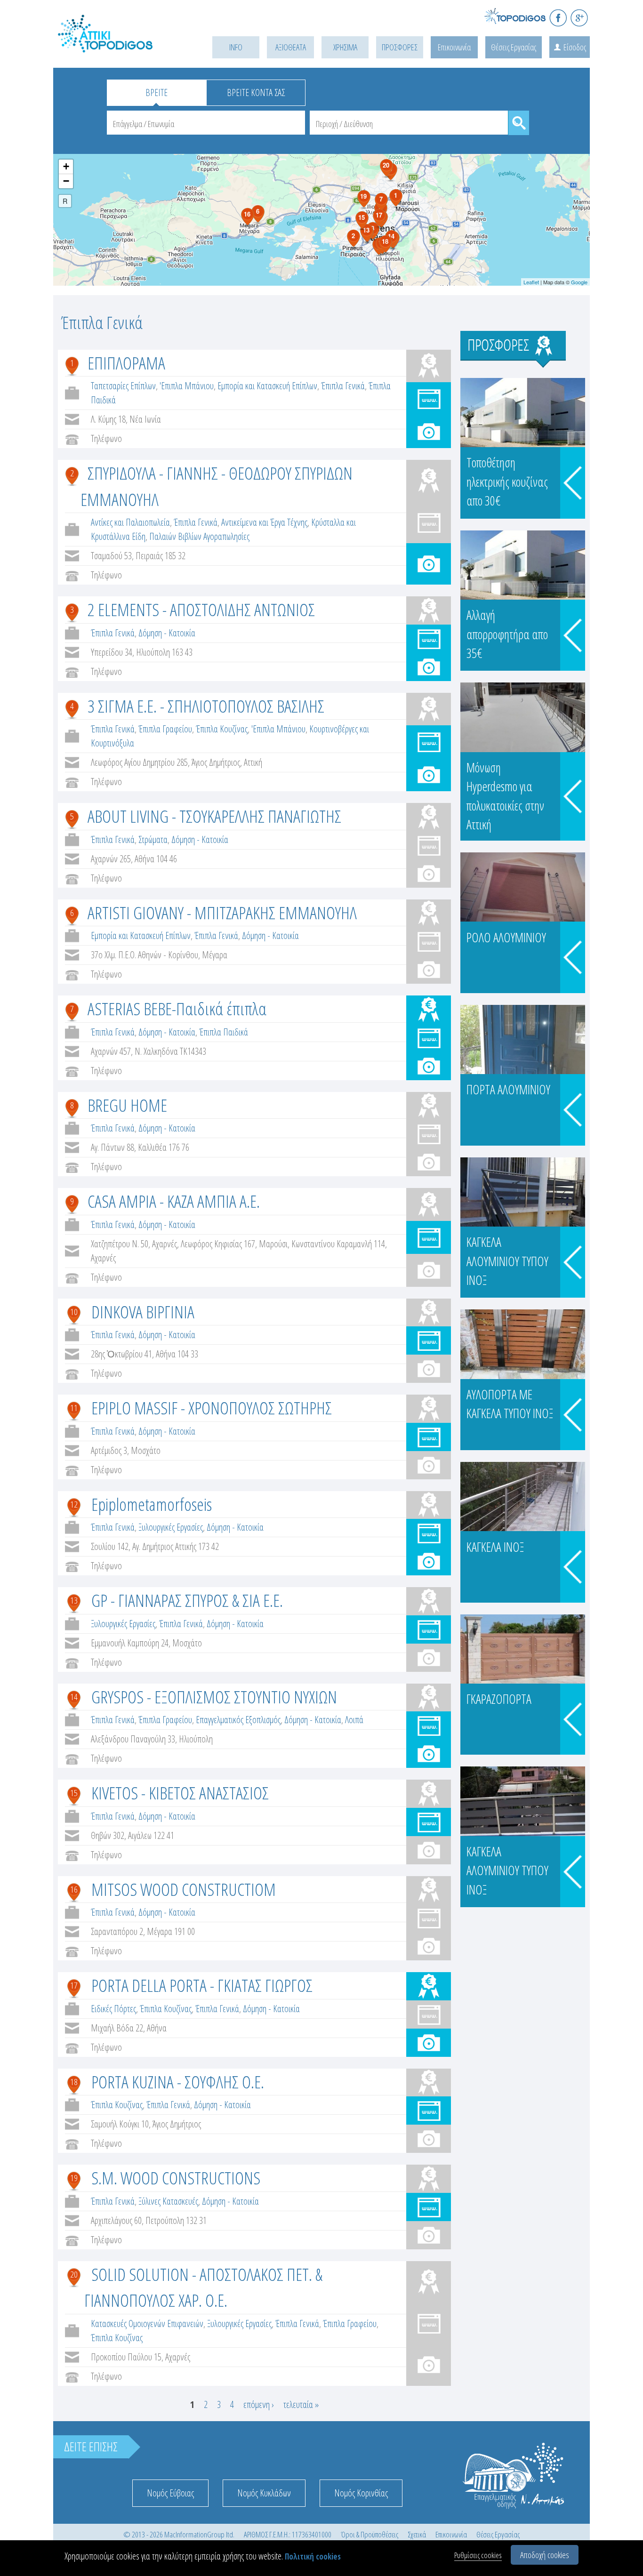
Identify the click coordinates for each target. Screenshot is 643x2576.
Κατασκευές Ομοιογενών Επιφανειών (147, 2323)
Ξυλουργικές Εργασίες (171, 1527)
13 (74, 1600)
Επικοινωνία (454, 47)
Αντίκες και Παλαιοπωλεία (130, 522)
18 (74, 2082)
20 (74, 2274)
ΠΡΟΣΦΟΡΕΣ (400, 47)
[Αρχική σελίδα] (119, 45)
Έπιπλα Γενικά (343, 386)
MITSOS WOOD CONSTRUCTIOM (184, 1889)
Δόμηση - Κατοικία (167, 633)
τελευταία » (301, 2404)
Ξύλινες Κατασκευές (168, 2201)
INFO (236, 47)
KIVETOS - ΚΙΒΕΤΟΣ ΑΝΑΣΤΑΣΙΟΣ (180, 1793)
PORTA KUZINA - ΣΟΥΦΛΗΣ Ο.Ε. (178, 2082)
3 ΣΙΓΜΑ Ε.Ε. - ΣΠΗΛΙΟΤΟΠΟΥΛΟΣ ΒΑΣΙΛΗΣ (206, 706)
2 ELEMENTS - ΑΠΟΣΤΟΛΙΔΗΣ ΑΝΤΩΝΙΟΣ (201, 609)
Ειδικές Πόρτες (113, 2009)
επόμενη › (259, 2404)
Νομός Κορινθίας (361, 2493)
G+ (579, 18)
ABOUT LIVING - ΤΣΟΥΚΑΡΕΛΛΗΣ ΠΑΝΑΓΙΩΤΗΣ (214, 816)
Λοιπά (354, 1720)
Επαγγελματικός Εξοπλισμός (238, 1720)
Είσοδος (575, 47)
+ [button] (66, 166)
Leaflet (531, 282)
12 (74, 1504)
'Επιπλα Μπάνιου (187, 386)
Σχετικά (417, 2534)
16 (74, 1889)
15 (74, 1793)
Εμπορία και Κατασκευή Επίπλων (267, 386)
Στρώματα (153, 839)
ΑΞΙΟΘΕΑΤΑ (291, 47)
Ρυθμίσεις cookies (478, 2555)
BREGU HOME (127, 1105)
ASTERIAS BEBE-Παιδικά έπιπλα (177, 1008)
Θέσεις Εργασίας (514, 47)
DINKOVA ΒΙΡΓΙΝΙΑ (143, 1312)
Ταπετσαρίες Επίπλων (123, 386)
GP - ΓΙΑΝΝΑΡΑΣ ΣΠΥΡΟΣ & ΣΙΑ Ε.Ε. (187, 1600)
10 (74, 1312)
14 (74, 1697)
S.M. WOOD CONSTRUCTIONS (176, 2178)
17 (74, 1985)
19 (74, 2178)
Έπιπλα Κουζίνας (222, 729)
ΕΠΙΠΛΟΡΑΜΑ (126, 363)
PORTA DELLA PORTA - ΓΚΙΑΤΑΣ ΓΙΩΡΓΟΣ (202, 1985)
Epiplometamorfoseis (152, 1504)
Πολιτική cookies (313, 2556)
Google (579, 282)
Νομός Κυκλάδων (264, 2493)
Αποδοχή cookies (545, 2555)
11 (74, 1408)
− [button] (66, 181)
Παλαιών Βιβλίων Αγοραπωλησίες (199, 536)
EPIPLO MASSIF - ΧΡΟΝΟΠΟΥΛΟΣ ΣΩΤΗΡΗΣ (212, 1408)
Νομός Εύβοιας (170, 2493)
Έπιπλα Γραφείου (165, 729)
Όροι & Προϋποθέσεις (370, 2534)
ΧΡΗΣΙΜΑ (345, 47)
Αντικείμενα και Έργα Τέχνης (264, 522)
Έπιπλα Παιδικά (224, 1032)
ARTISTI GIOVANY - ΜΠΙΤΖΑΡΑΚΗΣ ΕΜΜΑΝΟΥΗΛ (222, 912)
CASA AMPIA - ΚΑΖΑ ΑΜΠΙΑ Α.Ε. (174, 1201)
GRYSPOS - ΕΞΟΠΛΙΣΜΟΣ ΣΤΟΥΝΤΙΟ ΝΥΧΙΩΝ (214, 1697)
